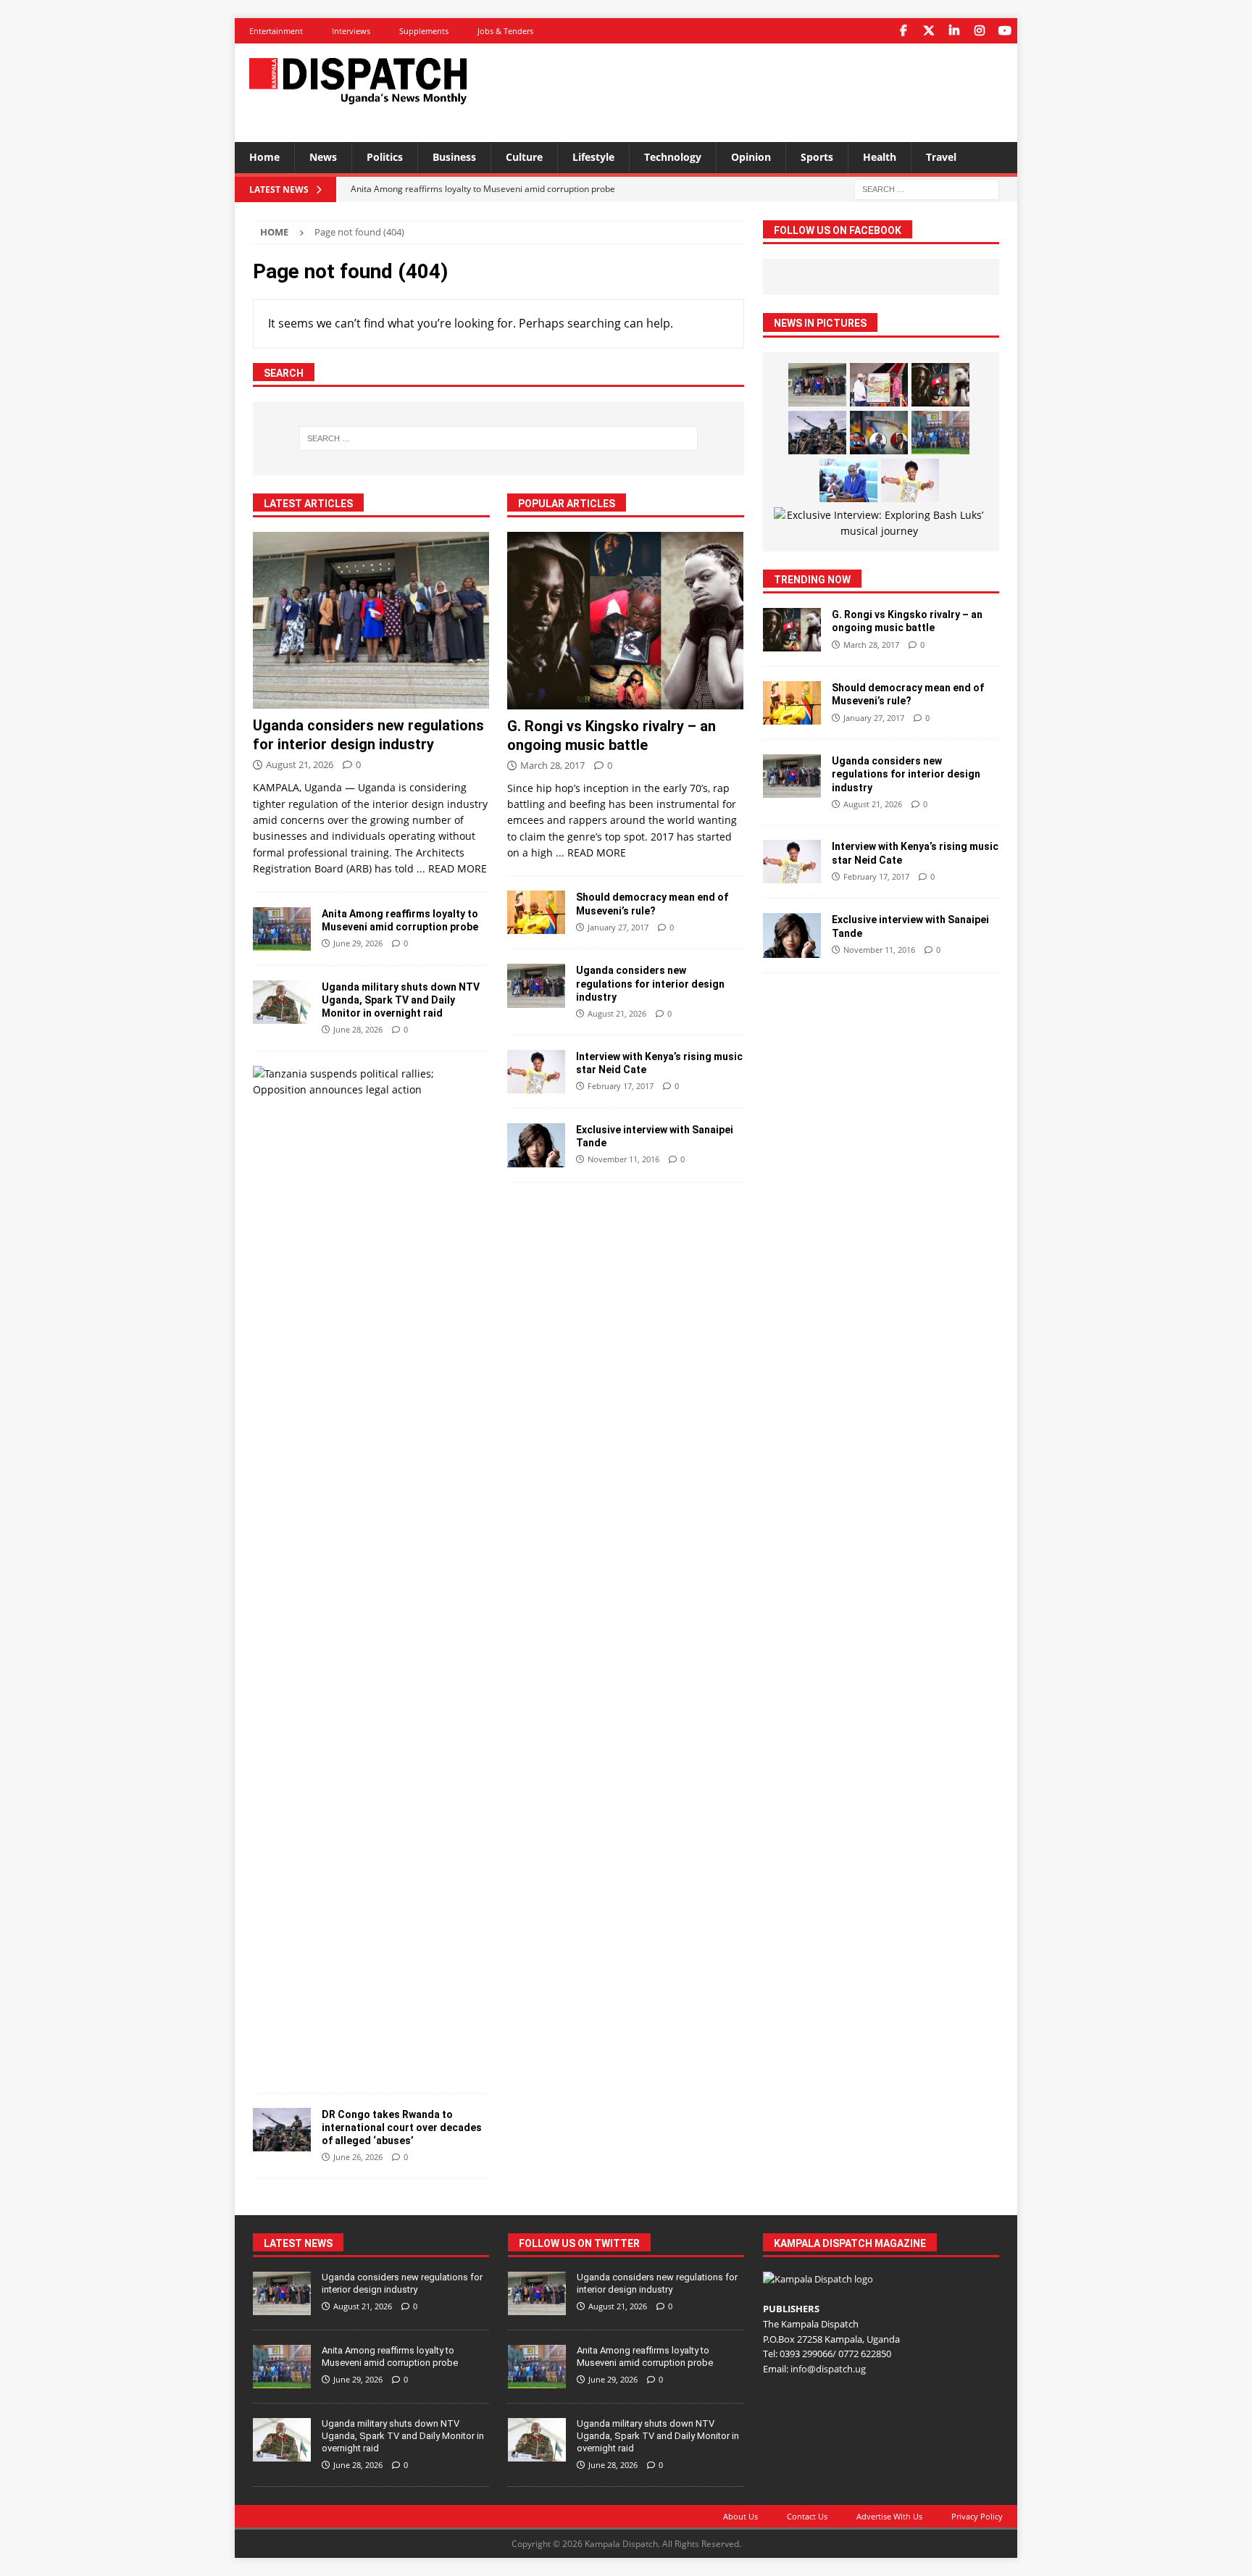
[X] (928, 31)
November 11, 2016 (623, 1159)
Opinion (751, 157)
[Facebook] (903, 31)
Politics (385, 157)
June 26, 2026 (358, 2157)
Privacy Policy (977, 2516)
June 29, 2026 (358, 943)
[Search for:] (927, 188)
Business (454, 157)
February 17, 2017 (621, 1086)
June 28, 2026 (358, 1029)
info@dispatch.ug (828, 2369)
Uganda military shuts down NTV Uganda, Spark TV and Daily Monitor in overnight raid (401, 1000)
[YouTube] (1005, 31)
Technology (673, 157)
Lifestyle (593, 157)
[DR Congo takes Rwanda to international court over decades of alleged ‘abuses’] (282, 2130)
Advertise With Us (889, 2516)
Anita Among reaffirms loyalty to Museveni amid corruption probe (390, 2356)
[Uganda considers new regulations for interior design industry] (371, 621)
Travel (941, 157)
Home (264, 157)
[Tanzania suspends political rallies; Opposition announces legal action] (366, 1082)
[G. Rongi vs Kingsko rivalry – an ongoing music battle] (626, 621)
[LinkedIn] (954, 31)
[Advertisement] (766, 91)
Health (880, 157)
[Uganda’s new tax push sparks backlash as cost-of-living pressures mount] (848, 480)
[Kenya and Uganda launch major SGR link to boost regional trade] (879, 385)
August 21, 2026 (300, 764)
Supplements (424, 31)
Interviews (351, 31)
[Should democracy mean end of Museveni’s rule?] (536, 912)
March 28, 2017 (552, 765)
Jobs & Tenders (505, 31)
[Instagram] (979, 31)
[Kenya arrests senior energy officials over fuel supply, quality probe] (879, 433)
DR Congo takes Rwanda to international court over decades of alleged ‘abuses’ (402, 2127)
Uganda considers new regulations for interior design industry (650, 983)
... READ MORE (452, 868)
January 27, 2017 (618, 927)
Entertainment (276, 31)
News (323, 157)
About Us (740, 2516)
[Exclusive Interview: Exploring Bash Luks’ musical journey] (879, 524)
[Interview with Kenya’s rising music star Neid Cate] (536, 1072)
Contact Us (807, 2516)
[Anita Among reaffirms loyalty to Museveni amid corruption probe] (282, 929)
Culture (524, 157)
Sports (817, 157)
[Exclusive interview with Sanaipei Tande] (536, 1145)
